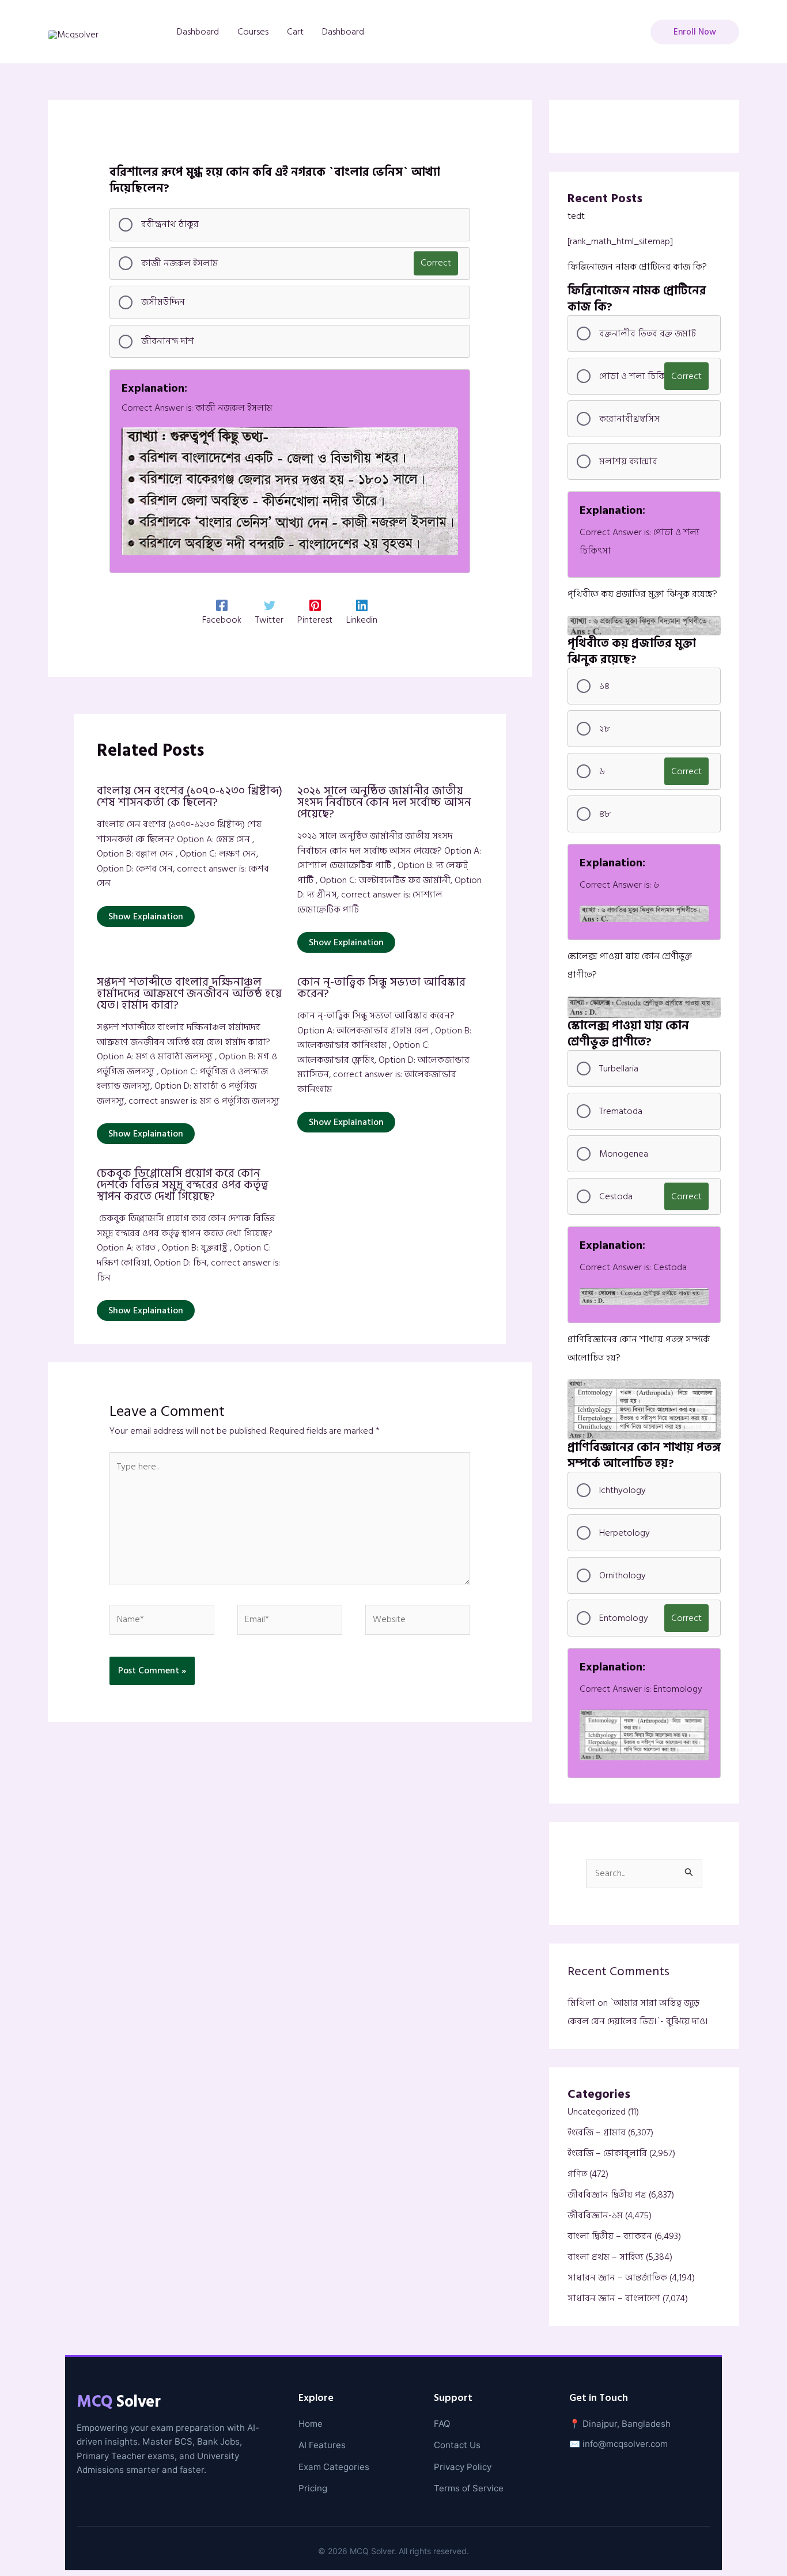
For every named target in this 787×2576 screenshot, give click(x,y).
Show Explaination (146, 916)
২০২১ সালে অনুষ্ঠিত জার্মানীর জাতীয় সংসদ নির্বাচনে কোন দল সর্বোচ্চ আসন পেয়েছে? (384, 802)
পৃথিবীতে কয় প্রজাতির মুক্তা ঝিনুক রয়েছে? (642, 594)
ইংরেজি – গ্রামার (597, 2132)
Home (311, 2424)
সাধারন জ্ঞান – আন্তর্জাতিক (617, 2278)
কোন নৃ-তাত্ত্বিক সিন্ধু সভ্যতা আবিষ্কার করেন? (381, 988)
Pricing (313, 2488)
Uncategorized (597, 2112)
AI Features (322, 2445)
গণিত (577, 2174)
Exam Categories (334, 2467)
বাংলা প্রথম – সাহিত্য (606, 2257)
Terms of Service (469, 2488)
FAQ (442, 2424)
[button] (695, 32)
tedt (576, 216)
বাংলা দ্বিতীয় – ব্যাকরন (610, 2236)
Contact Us (457, 2445)
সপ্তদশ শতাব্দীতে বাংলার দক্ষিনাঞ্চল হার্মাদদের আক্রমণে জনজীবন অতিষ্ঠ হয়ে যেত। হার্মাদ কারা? (189, 994)
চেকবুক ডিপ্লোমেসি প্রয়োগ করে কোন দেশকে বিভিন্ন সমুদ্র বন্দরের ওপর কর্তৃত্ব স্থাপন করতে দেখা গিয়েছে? (183, 1185)
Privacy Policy (463, 2467)
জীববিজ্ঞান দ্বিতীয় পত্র (607, 2195)
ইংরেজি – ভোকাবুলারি (607, 2153)
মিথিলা (581, 2003)
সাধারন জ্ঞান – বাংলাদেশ (614, 2298)
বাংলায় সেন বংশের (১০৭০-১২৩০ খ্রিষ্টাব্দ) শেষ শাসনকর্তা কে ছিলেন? (190, 797)
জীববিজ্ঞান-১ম (595, 2215)
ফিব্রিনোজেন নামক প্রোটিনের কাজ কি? (637, 267)
